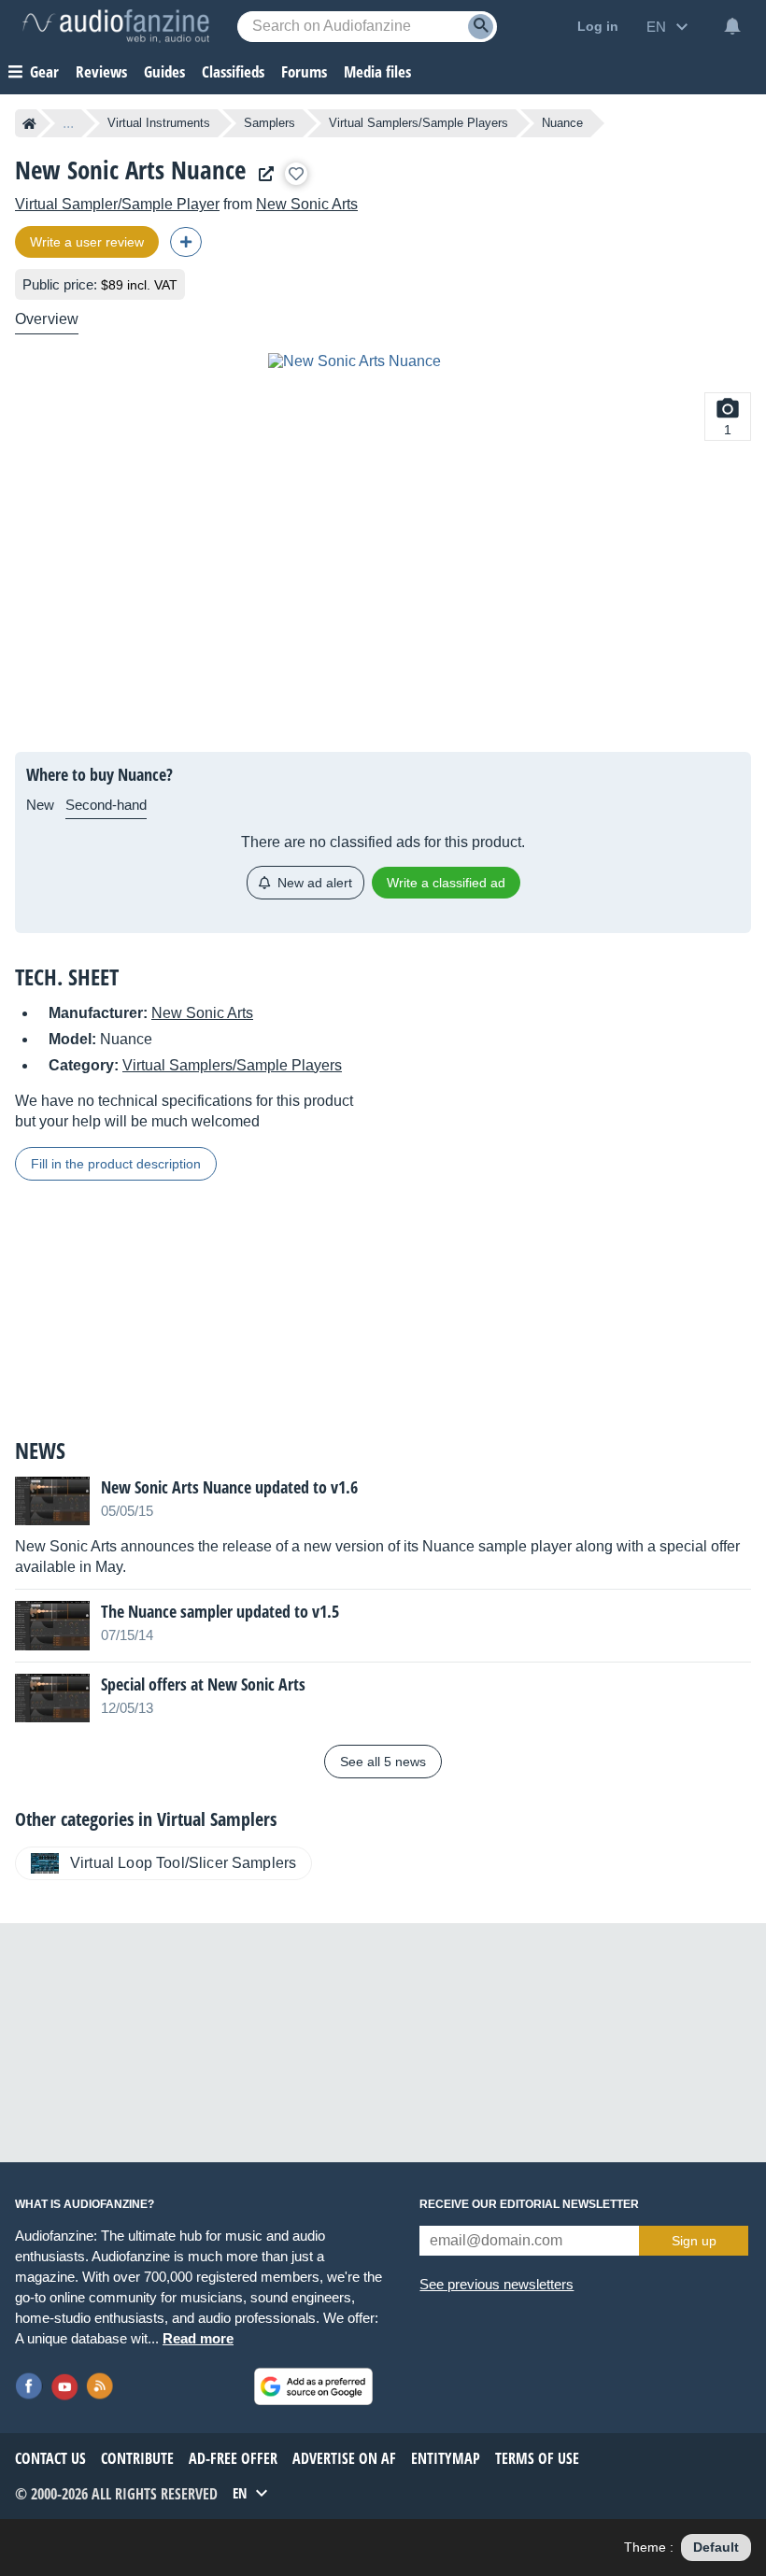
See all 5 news (383, 1762)
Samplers (270, 123)
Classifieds (233, 71)
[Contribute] (186, 242)
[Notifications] (732, 26)
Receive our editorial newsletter (529, 2204)
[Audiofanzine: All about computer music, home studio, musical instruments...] (116, 26)
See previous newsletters (496, 2284)
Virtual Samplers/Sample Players (418, 123)
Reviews (101, 71)
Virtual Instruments (159, 123)
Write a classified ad (446, 883)
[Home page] (29, 123)
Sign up (694, 2241)
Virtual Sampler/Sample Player (117, 204)
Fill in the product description (116, 1164)
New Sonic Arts (307, 204)
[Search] (481, 27)
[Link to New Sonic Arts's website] (262, 174)
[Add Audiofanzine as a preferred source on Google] (313, 2386)
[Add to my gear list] (296, 174)
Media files (377, 71)
